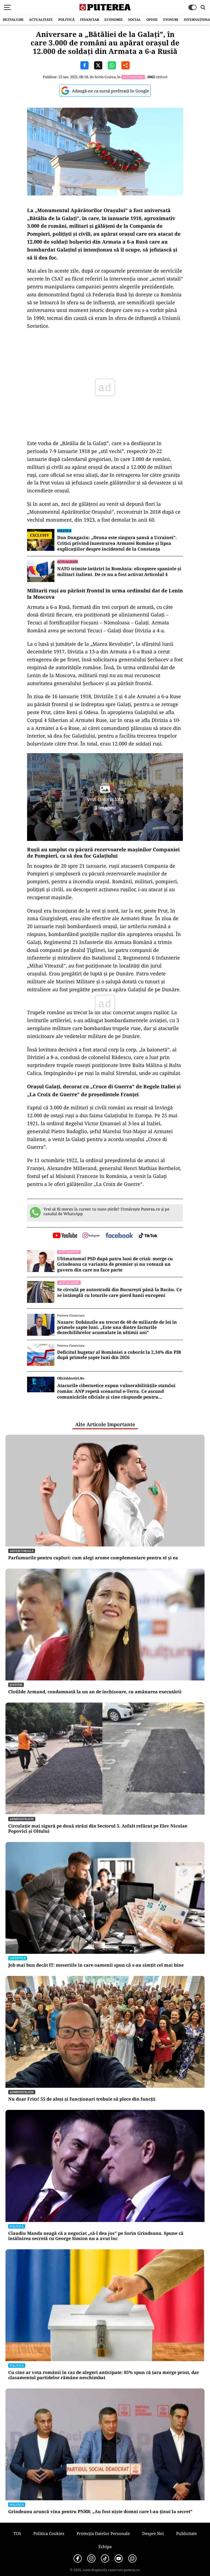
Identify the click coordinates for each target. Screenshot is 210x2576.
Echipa (105, 2546)
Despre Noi (153, 2533)
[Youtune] (119, 2559)
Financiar (90, 20)
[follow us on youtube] (65, 1236)
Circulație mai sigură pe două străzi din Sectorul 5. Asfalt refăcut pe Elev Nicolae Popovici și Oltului (98, 1829)
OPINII (152, 20)
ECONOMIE (114, 20)
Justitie (16, 1685)
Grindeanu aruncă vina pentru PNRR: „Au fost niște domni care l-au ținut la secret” (100, 2512)
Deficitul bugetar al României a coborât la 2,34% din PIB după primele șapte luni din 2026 (119, 1355)
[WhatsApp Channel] (132, 2559)
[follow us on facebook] (119, 1236)
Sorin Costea (105, 77)
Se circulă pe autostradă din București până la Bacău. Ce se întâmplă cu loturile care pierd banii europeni (119, 1293)
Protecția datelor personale (103, 2533)
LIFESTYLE (18, 1958)
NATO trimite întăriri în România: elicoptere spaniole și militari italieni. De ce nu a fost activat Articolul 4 (119, 572)
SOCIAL (135, 20)
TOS (17, 2533)
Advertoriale (22, 1551)
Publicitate (186, 2533)
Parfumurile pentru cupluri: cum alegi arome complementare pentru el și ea (93, 1558)
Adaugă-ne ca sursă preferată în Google (110, 91)
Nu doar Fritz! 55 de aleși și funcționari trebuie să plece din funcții (82, 2099)
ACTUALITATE (41, 20)
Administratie (22, 1819)
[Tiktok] (105, 2559)
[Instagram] (91, 2559)
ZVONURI (171, 20)
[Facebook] (78, 2559)
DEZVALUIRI (13, 20)
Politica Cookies (49, 2533)
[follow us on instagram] (91, 1236)
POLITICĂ (66, 20)
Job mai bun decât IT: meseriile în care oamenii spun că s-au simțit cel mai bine (96, 1965)
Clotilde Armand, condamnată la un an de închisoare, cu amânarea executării (95, 1692)
